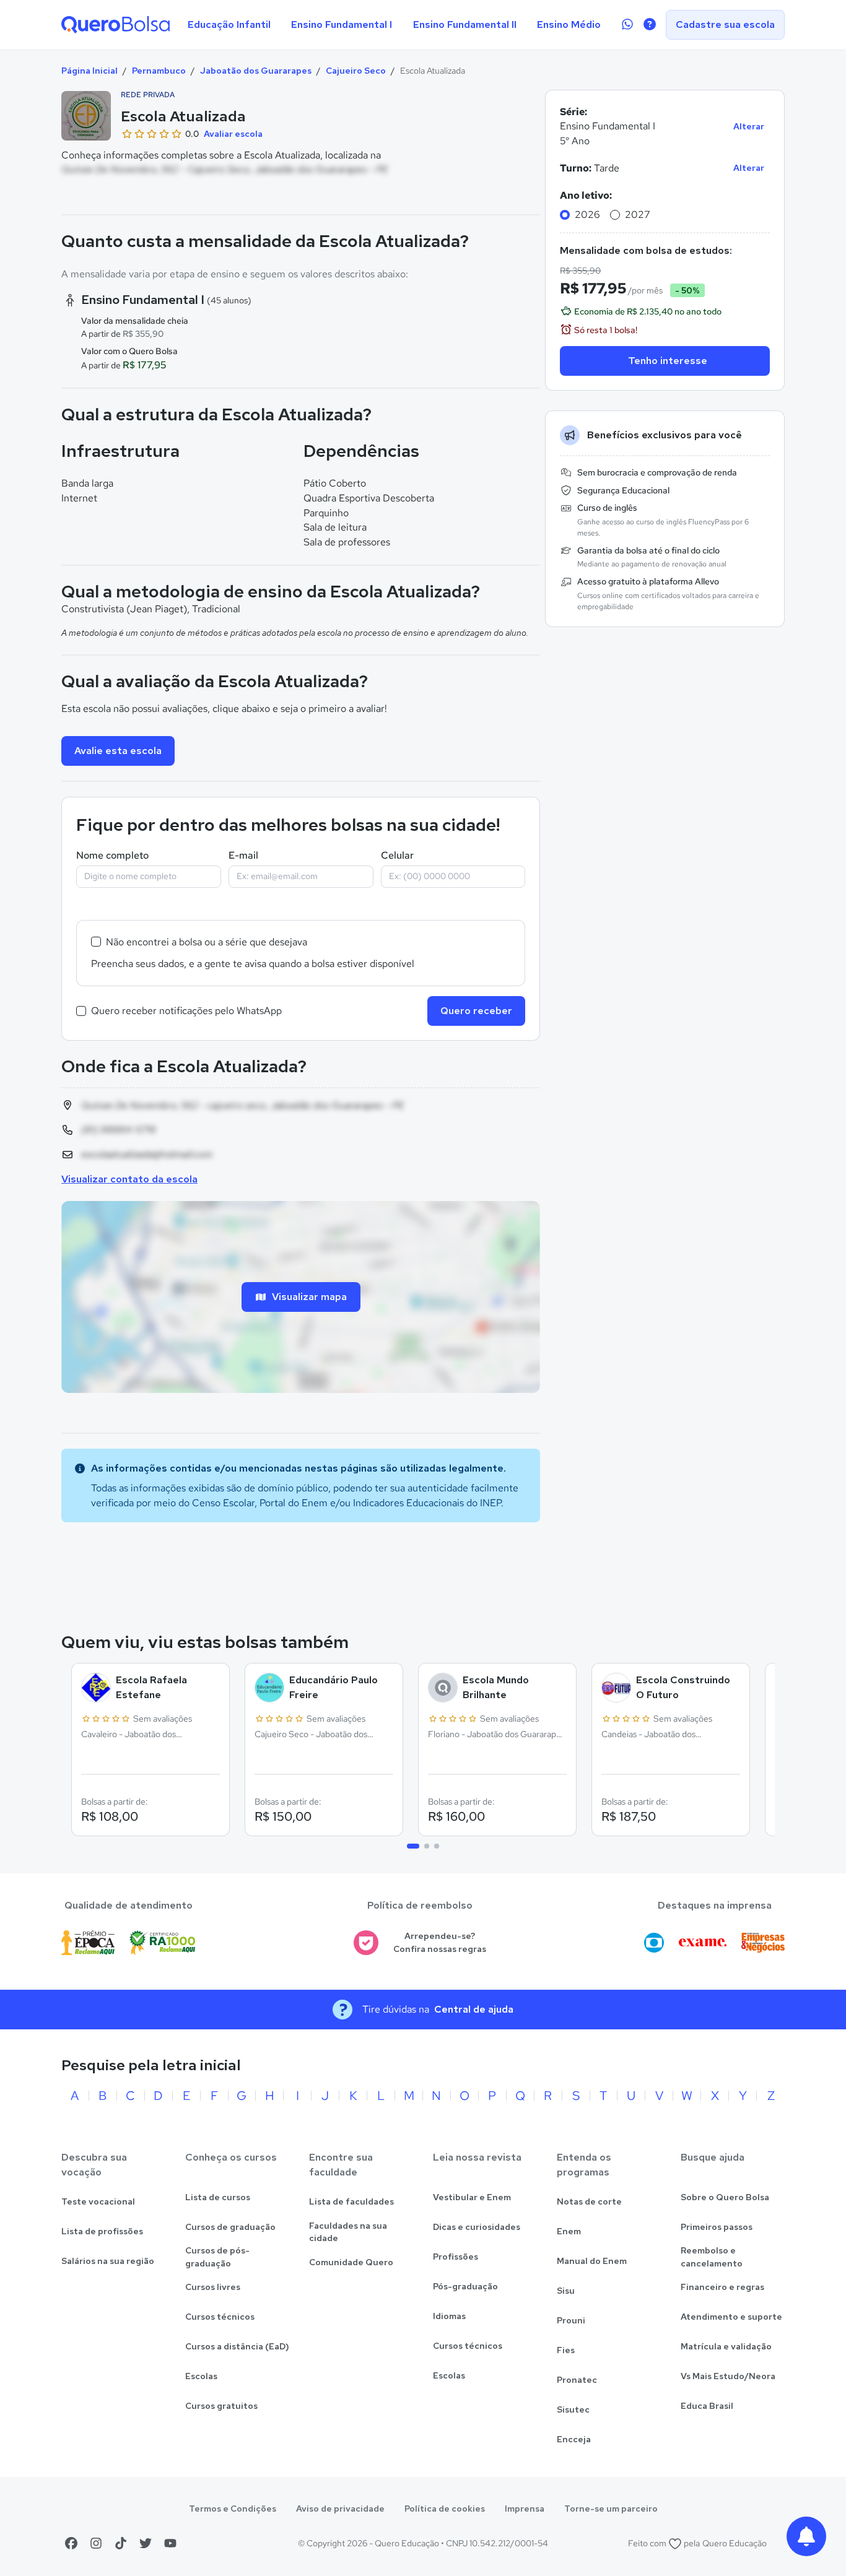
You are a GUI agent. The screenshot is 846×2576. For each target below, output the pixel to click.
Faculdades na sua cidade (348, 2232)
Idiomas (449, 2316)
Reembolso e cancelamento (712, 2257)
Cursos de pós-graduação (217, 2257)
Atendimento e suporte (731, 2317)
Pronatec (577, 2380)
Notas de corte (589, 2201)
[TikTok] (121, 2543)
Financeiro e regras (722, 2287)
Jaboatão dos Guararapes (256, 71)
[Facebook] (71, 2543)
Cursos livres (213, 2287)
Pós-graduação (465, 2286)
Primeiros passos (717, 2227)
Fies (566, 2350)
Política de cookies (445, 2509)
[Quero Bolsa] (116, 25)
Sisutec (573, 2409)
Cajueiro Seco (356, 71)
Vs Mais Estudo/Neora (728, 2376)
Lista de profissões (102, 2231)
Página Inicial (89, 71)
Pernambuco (159, 71)
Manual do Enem (592, 2261)
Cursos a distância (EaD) (237, 2346)
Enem (569, 2231)
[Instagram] (96, 2543)
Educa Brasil (707, 2406)
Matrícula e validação (726, 2346)
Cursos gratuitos (221, 2406)
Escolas (201, 2376)
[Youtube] (170, 2543)
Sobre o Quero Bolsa (725, 2197)
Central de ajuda (474, 2009)
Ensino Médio (569, 24)
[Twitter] (146, 2543)
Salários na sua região (108, 2261)
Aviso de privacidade (340, 2509)
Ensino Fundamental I (342, 24)
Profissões (456, 2257)
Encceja (574, 2439)
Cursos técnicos (220, 2317)
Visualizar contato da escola (129, 1179)
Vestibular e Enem (472, 2197)
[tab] (413, 1846)
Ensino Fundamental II (465, 24)
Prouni (571, 2320)
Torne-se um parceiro (611, 2509)
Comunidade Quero (351, 2262)
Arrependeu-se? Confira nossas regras (440, 1942)
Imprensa (525, 2509)
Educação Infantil (229, 24)
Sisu (566, 2291)
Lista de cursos (218, 2197)
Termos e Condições (233, 2509)
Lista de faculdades (351, 2201)
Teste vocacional (98, 2201)
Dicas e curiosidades (477, 2227)
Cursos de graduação (230, 2227)
